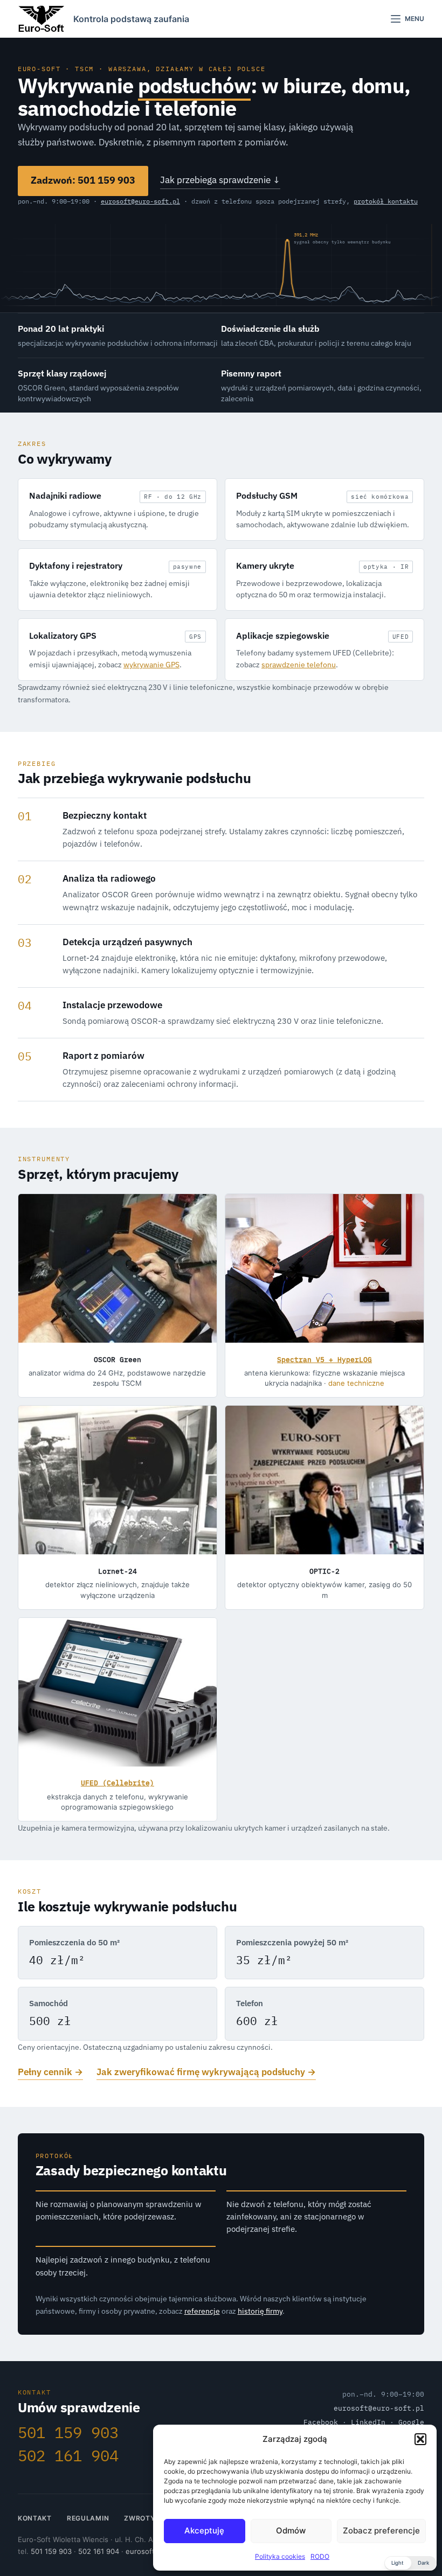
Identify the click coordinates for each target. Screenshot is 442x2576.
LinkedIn (368, 2422)
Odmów (291, 2530)
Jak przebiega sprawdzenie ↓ (220, 180)
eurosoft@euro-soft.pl (140, 201)
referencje (202, 2311)
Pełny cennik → (50, 2072)
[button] (420, 2439)
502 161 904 (68, 2456)
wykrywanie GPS (151, 664)
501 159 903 (68, 2432)
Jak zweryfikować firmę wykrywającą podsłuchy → (206, 2072)
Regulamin (88, 2518)
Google (411, 2422)
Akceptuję (204, 2530)
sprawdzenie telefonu (299, 664)
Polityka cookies (280, 2556)
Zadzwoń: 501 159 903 (83, 180)
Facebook (321, 2422)
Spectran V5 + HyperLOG (324, 1360)
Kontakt (35, 2518)
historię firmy (260, 2311)
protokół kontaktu (386, 201)
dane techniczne (356, 1383)
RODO (320, 2556)
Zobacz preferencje (381, 2530)
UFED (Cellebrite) (118, 1783)
